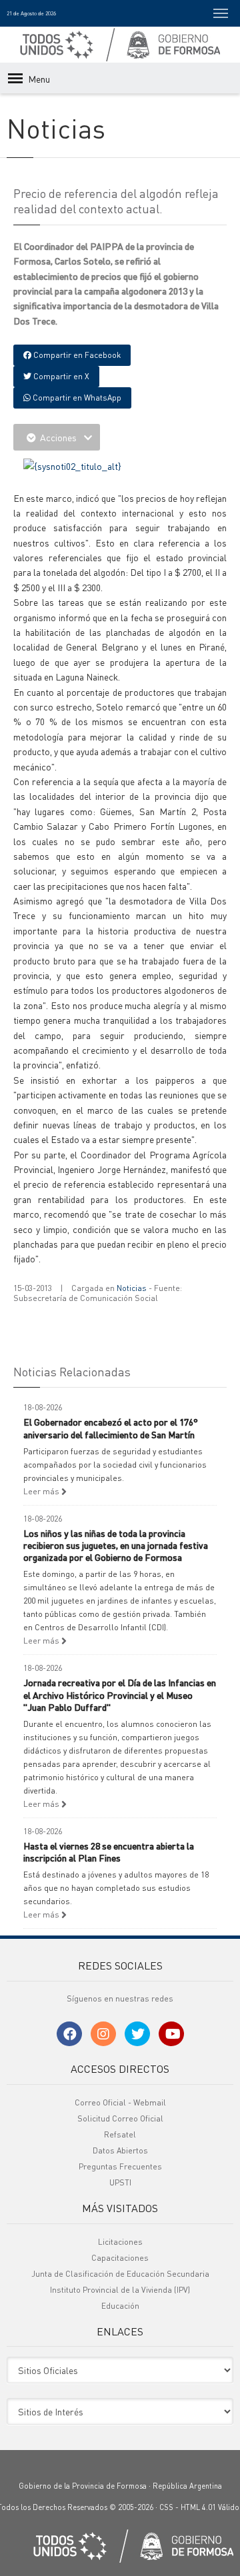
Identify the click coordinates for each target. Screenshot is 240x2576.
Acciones (58, 437)
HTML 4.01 (198, 2507)
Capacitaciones (120, 2258)
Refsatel (120, 2134)
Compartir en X (60, 376)
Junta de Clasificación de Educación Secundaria (120, 2274)
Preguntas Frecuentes (120, 2166)
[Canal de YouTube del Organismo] (171, 2034)
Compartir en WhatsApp (76, 398)
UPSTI (120, 2182)
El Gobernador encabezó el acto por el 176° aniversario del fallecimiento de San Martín (111, 1428)
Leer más (42, 1491)
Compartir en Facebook (76, 355)
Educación (120, 2306)
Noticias (132, 1288)
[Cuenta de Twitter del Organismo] (137, 2034)
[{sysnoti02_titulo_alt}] (72, 465)
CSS (166, 2507)
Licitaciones (120, 2242)
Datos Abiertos (120, 2150)
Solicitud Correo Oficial (120, 2118)
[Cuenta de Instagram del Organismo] (103, 2034)
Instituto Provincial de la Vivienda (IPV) (120, 2290)
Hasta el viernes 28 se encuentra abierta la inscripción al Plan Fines (109, 1852)
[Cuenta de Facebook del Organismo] (69, 2034)
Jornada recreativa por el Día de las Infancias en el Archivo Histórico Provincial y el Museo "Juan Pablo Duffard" (120, 1694)
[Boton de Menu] (221, 13)
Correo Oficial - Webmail (120, 2102)
